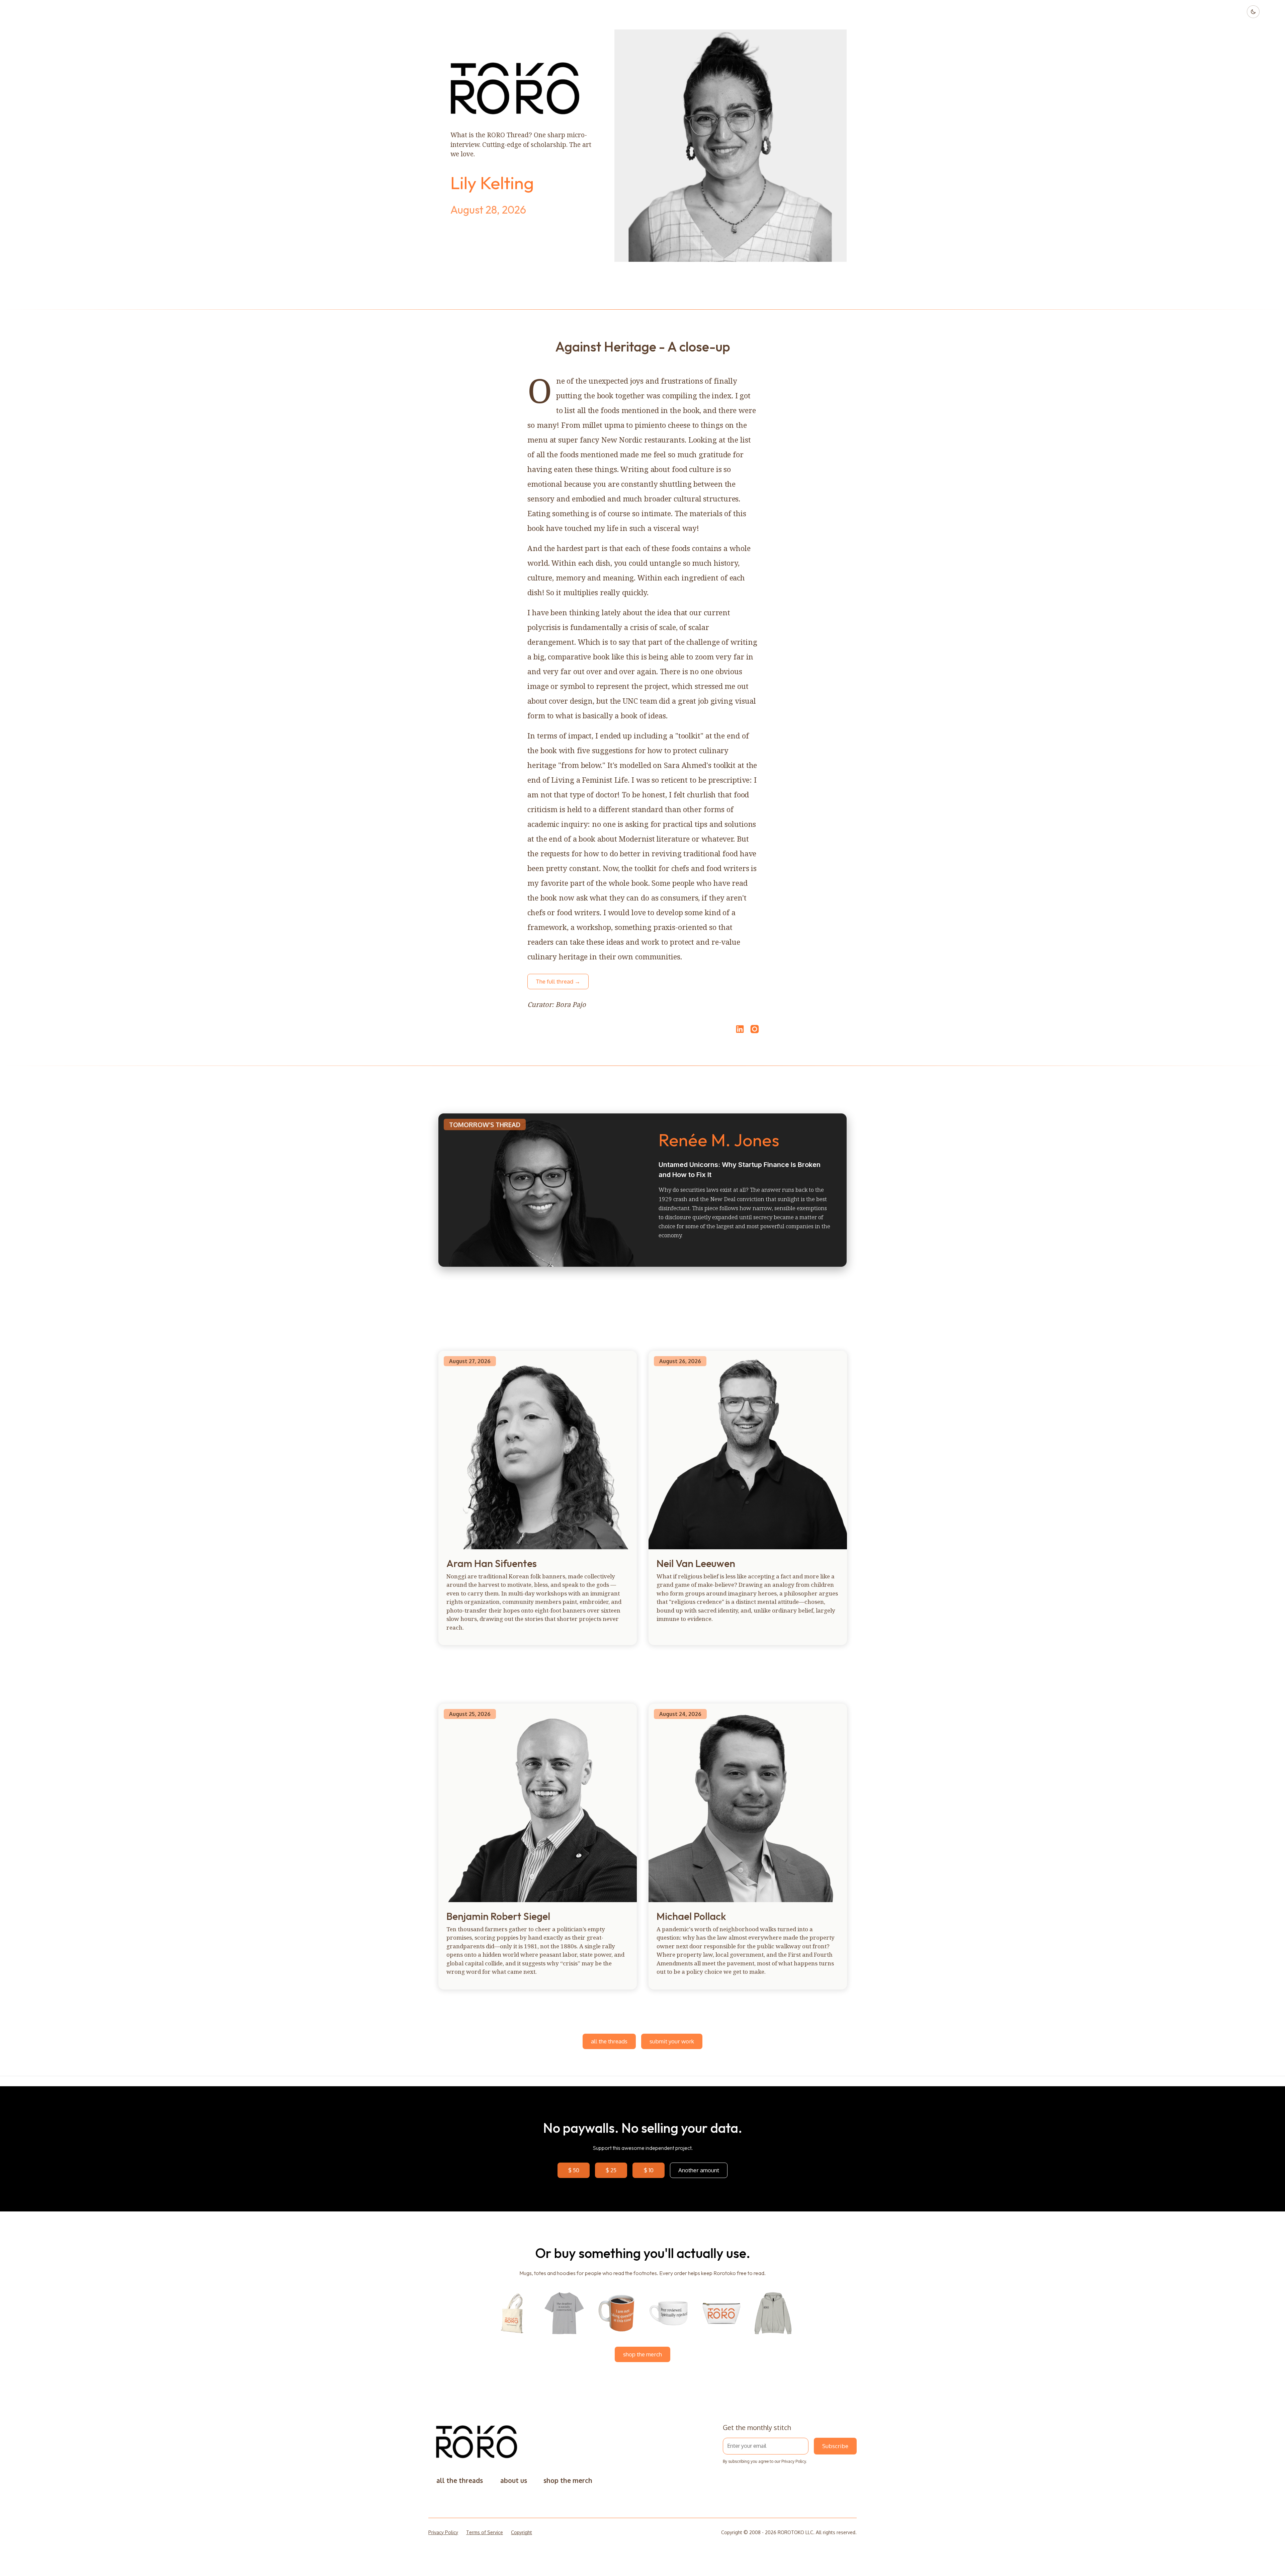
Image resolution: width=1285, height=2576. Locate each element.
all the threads (609, 2041)
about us (514, 2480)
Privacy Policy (794, 2461)
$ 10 (649, 2170)
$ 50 (574, 2170)
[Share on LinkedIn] (739, 1029)
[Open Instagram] (755, 1032)
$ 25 (611, 2170)
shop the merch (642, 2354)
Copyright (522, 2532)
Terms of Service (485, 2532)
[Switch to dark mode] (1253, 12)
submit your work (672, 2041)
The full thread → (558, 981)
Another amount (699, 2170)
